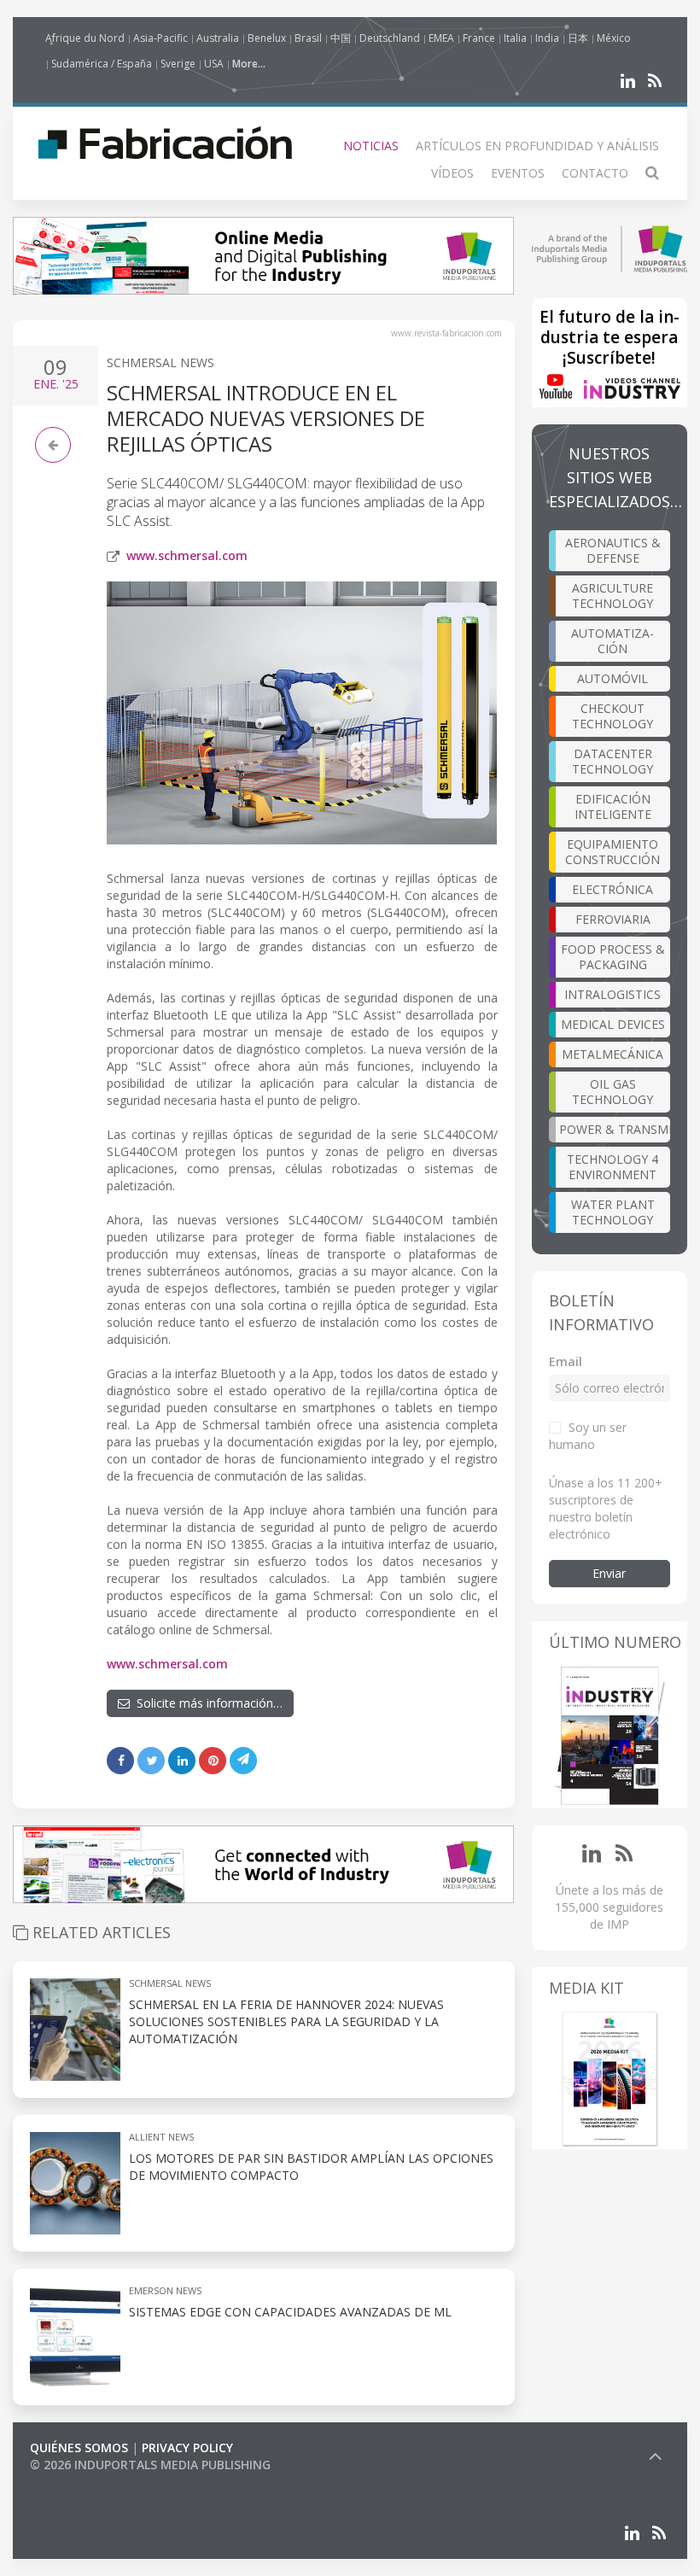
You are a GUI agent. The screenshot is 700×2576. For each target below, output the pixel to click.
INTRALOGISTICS (612, 994)
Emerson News (165, 2290)
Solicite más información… (206, 1703)
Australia (218, 38)
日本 (578, 38)
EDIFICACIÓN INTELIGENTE (613, 806)
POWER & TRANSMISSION (615, 1129)
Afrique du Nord (85, 38)
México (614, 38)
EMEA (441, 38)
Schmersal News (160, 362)
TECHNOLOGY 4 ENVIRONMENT (612, 1167)
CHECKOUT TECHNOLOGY (612, 716)
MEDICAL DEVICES (613, 1024)
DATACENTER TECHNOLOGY (612, 761)
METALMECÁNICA (612, 1054)
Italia (515, 38)
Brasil (308, 38)
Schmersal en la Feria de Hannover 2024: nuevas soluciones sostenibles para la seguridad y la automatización (286, 2021)
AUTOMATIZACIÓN (612, 641)
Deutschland (390, 38)
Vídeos (452, 173)
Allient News (161, 2137)
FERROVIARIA (613, 919)
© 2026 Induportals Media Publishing (150, 2465)
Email (566, 1361)
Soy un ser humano (588, 1436)
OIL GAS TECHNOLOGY (612, 1092)
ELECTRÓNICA (612, 889)
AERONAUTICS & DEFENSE (613, 550)
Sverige (178, 64)
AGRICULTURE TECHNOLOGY (612, 596)
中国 (341, 38)
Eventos (518, 173)
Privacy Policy (187, 2447)
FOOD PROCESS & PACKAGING (613, 957)
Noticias (371, 146)
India (547, 38)
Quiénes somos (79, 2447)
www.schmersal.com (187, 555)
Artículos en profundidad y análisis (537, 146)
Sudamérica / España (102, 64)
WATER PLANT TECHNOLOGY (613, 1212)
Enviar (609, 1573)
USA (214, 64)
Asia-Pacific (160, 38)
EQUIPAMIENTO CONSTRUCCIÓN (612, 852)
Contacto (595, 173)
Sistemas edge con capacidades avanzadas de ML (290, 2312)
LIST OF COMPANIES (88, 2482)
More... (249, 64)
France (479, 38)
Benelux (267, 38)
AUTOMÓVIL (612, 678)
